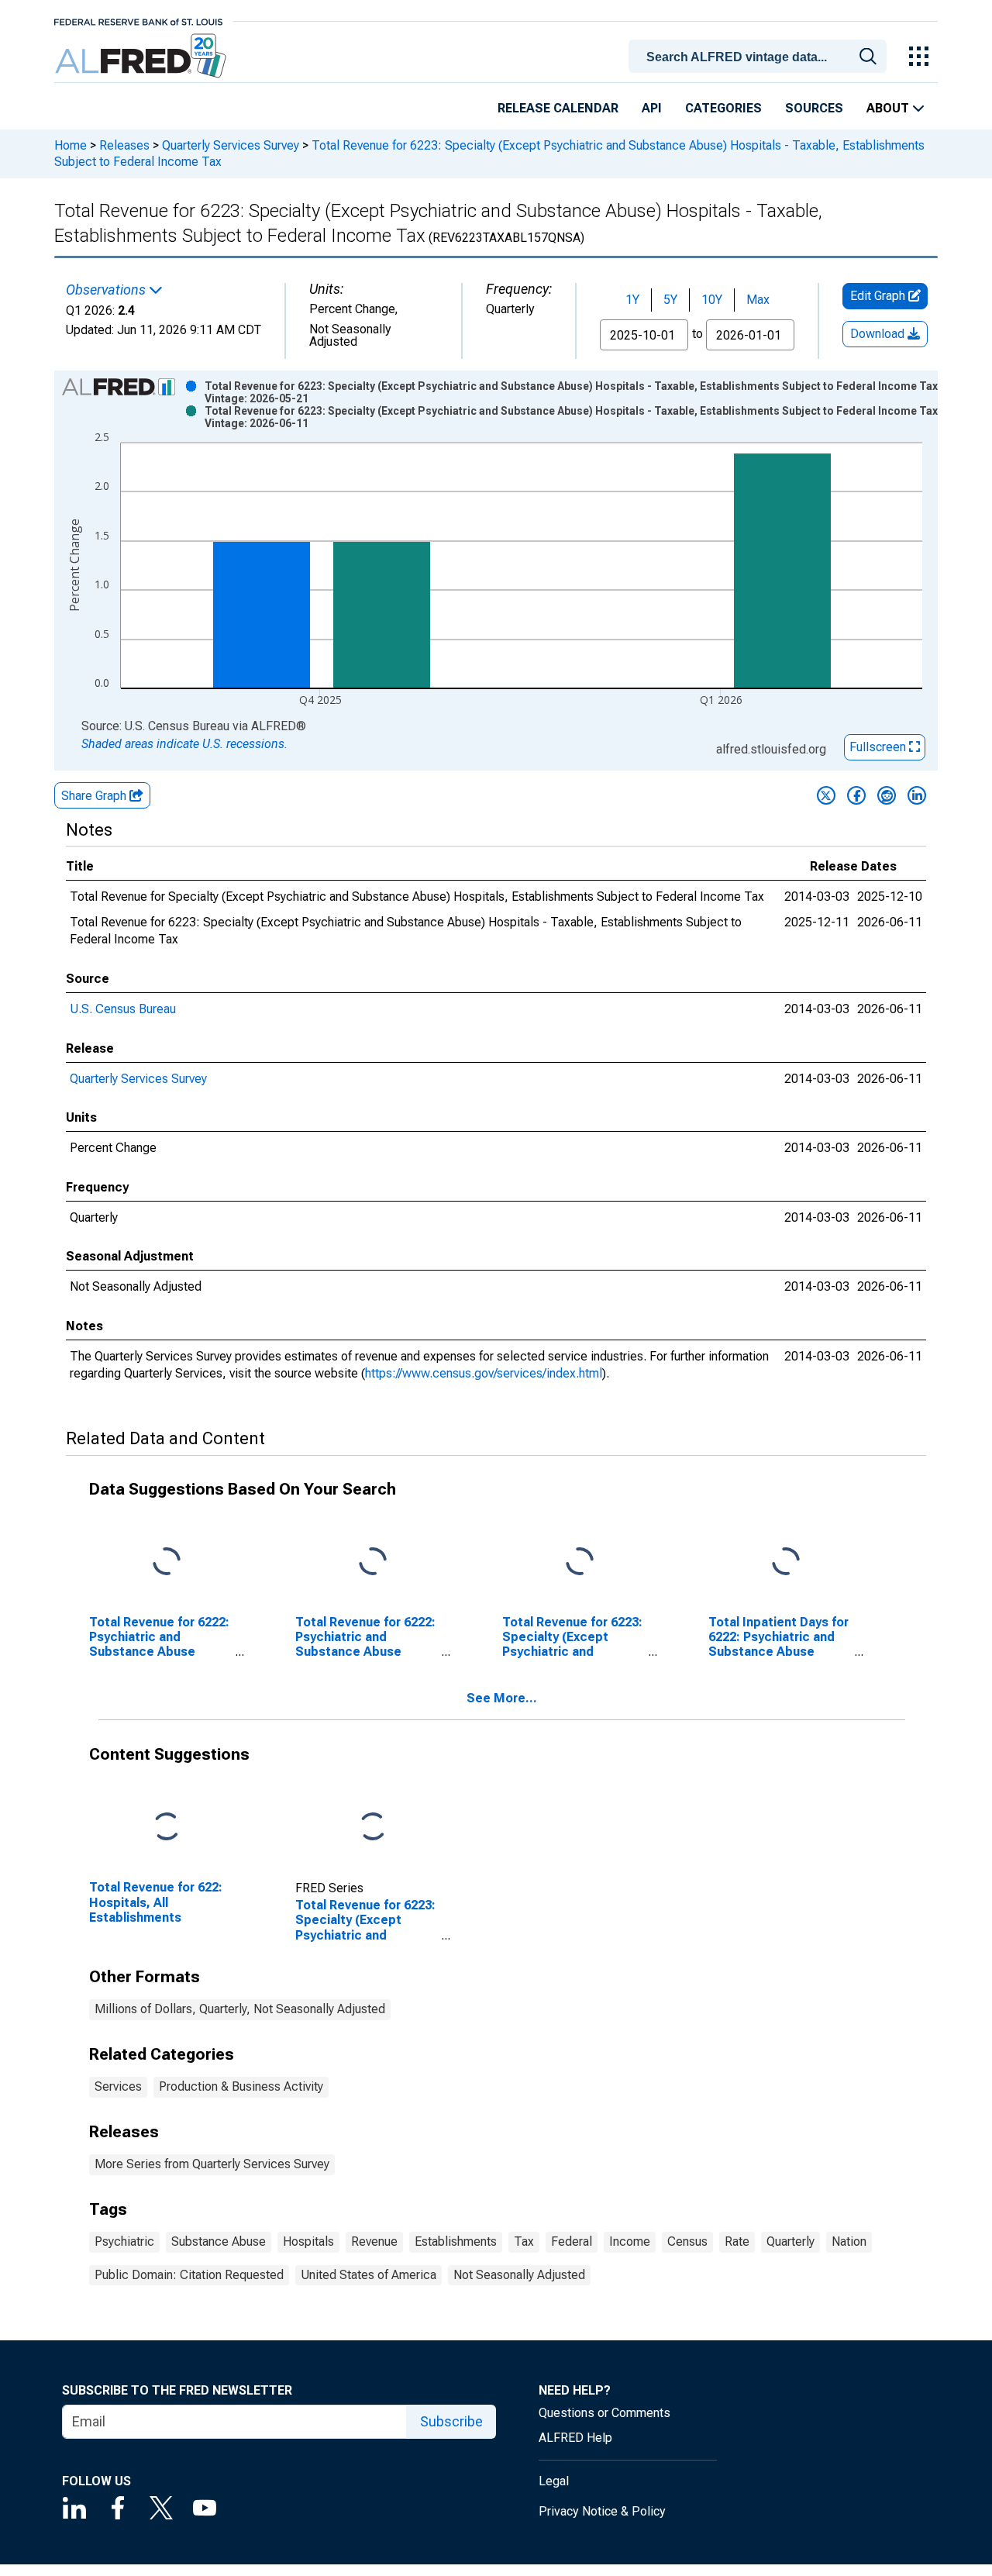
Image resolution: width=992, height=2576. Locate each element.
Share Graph (95, 796)
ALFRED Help (575, 2438)
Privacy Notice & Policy (602, 2511)
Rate (737, 2241)
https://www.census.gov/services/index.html (484, 1373)
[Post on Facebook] (856, 795)
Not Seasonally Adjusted (519, 2275)
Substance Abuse (219, 2241)
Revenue (374, 2241)
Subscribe (451, 2421)
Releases (124, 145)
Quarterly (790, 2241)
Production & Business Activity (241, 2086)
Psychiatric (124, 2241)
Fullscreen (879, 747)
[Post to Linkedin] (917, 795)
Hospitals (308, 2241)
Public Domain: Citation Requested (189, 2275)
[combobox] (760, 55)
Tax (524, 2241)
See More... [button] (502, 1698)
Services (118, 2086)
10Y (712, 300)
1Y (632, 300)
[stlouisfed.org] (138, 21)
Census (687, 2241)
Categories (723, 108)
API (652, 108)
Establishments (456, 2241)
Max (758, 300)
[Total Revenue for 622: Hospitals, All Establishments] (167, 1828)
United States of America (369, 2275)
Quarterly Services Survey (231, 145)
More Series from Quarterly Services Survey (212, 2164)
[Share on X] (826, 795)
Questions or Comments (604, 2413)
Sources (814, 108)
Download (879, 334)
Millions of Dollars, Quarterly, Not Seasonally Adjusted (240, 2009)
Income (630, 2241)
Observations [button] (107, 290)
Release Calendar (558, 108)
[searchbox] (760, 57)
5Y (670, 300)
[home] (142, 56)
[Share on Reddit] (887, 795)
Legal (554, 2481)
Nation (849, 2241)
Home (71, 145)
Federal (572, 2241)
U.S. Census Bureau (123, 1009)
